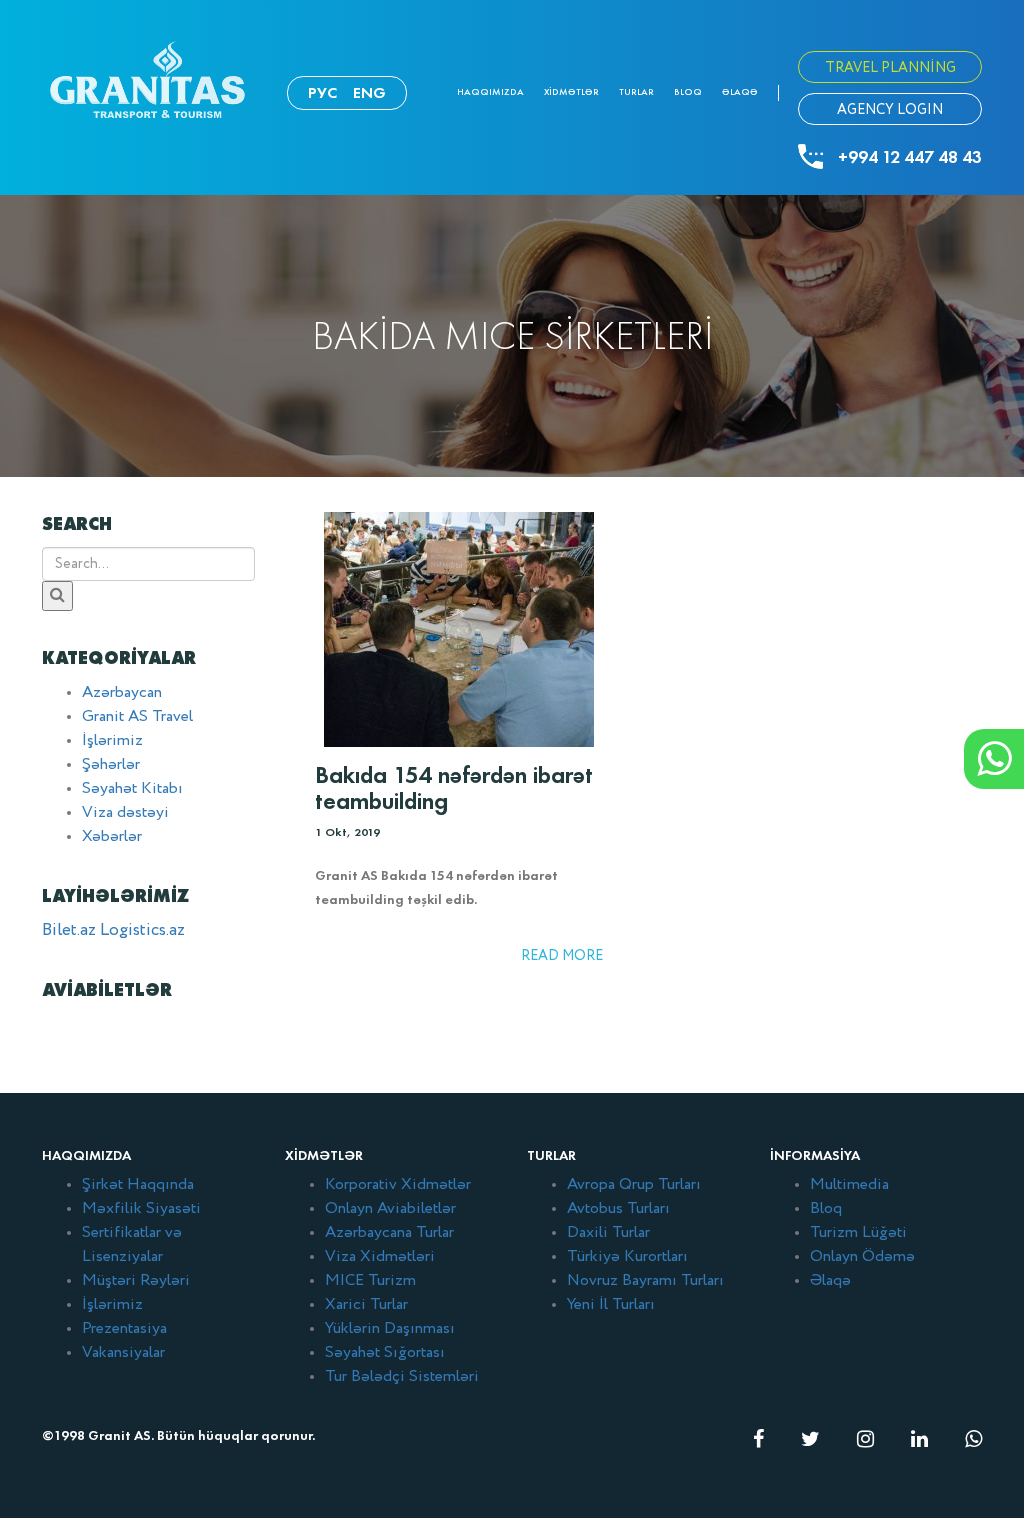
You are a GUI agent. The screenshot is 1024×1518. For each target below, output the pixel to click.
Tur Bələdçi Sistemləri (402, 1377)
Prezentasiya (124, 1329)
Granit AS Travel (137, 717)
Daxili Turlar (608, 1233)
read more (562, 956)
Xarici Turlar (366, 1305)
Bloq (688, 92)
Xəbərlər (112, 837)
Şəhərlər (111, 765)
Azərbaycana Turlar (389, 1233)
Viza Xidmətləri (380, 1257)
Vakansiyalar (123, 1353)
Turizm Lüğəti (858, 1233)
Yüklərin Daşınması (390, 1329)
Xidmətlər (571, 92)
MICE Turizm (370, 1281)
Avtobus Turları (618, 1209)
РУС (322, 92)
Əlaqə (740, 92)
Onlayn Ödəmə (862, 1257)
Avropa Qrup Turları (634, 1185)
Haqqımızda (490, 92)
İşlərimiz (112, 741)
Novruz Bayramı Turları (645, 1281)
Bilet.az (69, 930)
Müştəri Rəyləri (136, 1281)
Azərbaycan (122, 693)
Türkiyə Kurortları (627, 1257)
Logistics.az (142, 930)
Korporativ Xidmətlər (398, 1185)
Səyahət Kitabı (132, 789)
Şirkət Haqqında (138, 1185)
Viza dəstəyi (125, 813)
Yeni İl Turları (611, 1305)
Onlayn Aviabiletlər (390, 1209)
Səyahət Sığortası (385, 1353)
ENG (369, 92)
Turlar (636, 92)
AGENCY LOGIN (890, 110)
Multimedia (849, 1185)
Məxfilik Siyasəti (141, 1209)
